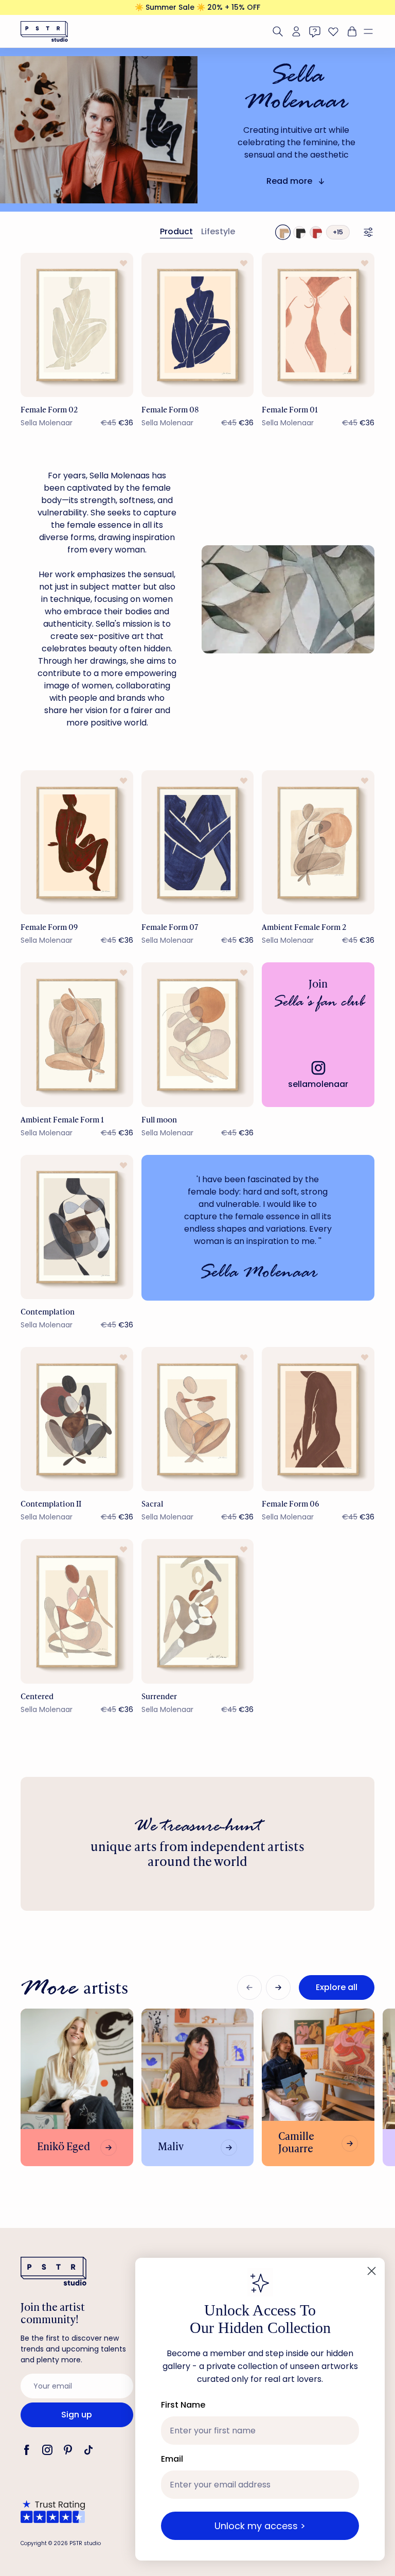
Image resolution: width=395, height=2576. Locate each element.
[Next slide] (278, 1987)
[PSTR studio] (44, 31)
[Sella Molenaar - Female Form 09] (77, 842)
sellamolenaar (318, 1084)
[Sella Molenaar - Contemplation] (77, 1227)
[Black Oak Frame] (299, 232)
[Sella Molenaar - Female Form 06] (318, 1419)
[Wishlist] (333, 31)
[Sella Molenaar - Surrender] (198, 1611)
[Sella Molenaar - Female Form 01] (318, 325)
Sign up (77, 2415)
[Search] (278, 31)
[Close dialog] (372, 2271)
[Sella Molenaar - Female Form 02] (77, 325)
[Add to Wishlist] (123, 263)
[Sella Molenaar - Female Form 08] (198, 325)
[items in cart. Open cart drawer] (351, 31)
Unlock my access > (260, 2526)
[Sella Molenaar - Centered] (77, 1611)
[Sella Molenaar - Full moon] (198, 1034)
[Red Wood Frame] (316, 232)
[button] (372, 31)
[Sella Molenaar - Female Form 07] (198, 842)
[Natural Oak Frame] (283, 232)
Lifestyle (218, 231)
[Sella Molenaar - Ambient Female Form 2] (318, 842)
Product (176, 231)
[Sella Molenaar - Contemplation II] (77, 1419)
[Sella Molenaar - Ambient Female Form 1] (77, 1034)
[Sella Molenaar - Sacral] (198, 1419)
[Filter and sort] (368, 232)
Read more (289, 181)
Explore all (337, 1987)
